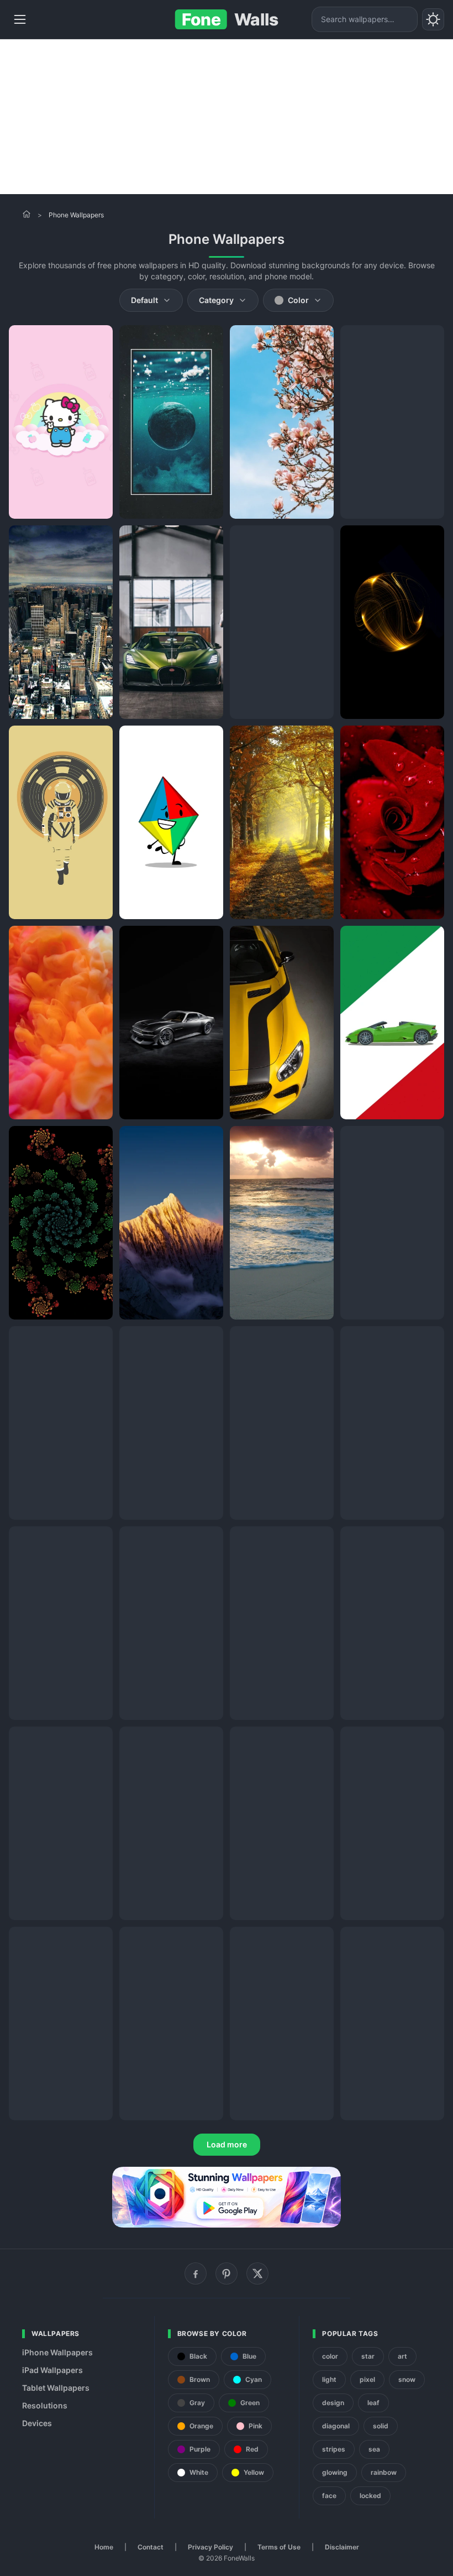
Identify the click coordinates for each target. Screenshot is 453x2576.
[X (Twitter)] (257, 2273)
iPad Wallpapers (52, 2370)
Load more (227, 2144)
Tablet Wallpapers (56, 2388)
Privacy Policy (210, 2547)
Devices (37, 2423)
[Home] (27, 214)
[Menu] (20, 19)
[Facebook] (196, 2273)
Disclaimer (342, 2547)
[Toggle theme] (433, 19)
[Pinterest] (227, 2273)
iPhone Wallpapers (57, 2352)
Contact (151, 2547)
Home (104, 2547)
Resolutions (45, 2405)
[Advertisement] (227, 117)
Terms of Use (279, 2547)
